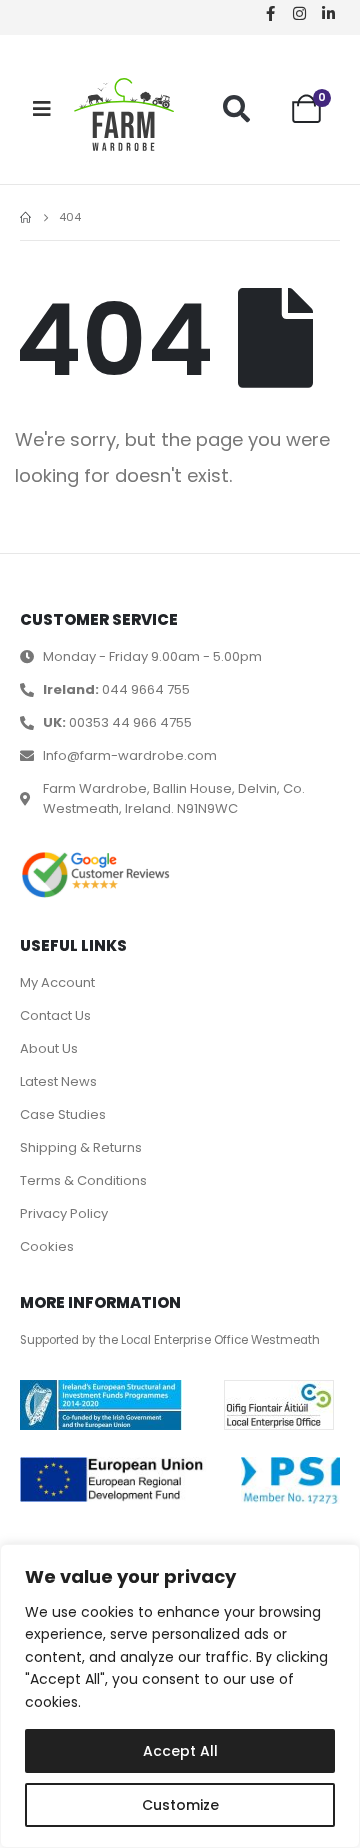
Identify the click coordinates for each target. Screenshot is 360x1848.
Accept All (180, 1751)
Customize (180, 1805)
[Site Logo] (124, 114)
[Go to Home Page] (25, 218)
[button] (236, 108)
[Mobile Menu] (42, 109)
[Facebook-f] (270, 13)
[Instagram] (299, 13)
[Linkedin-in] (328, 13)
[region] (180, 1696)
